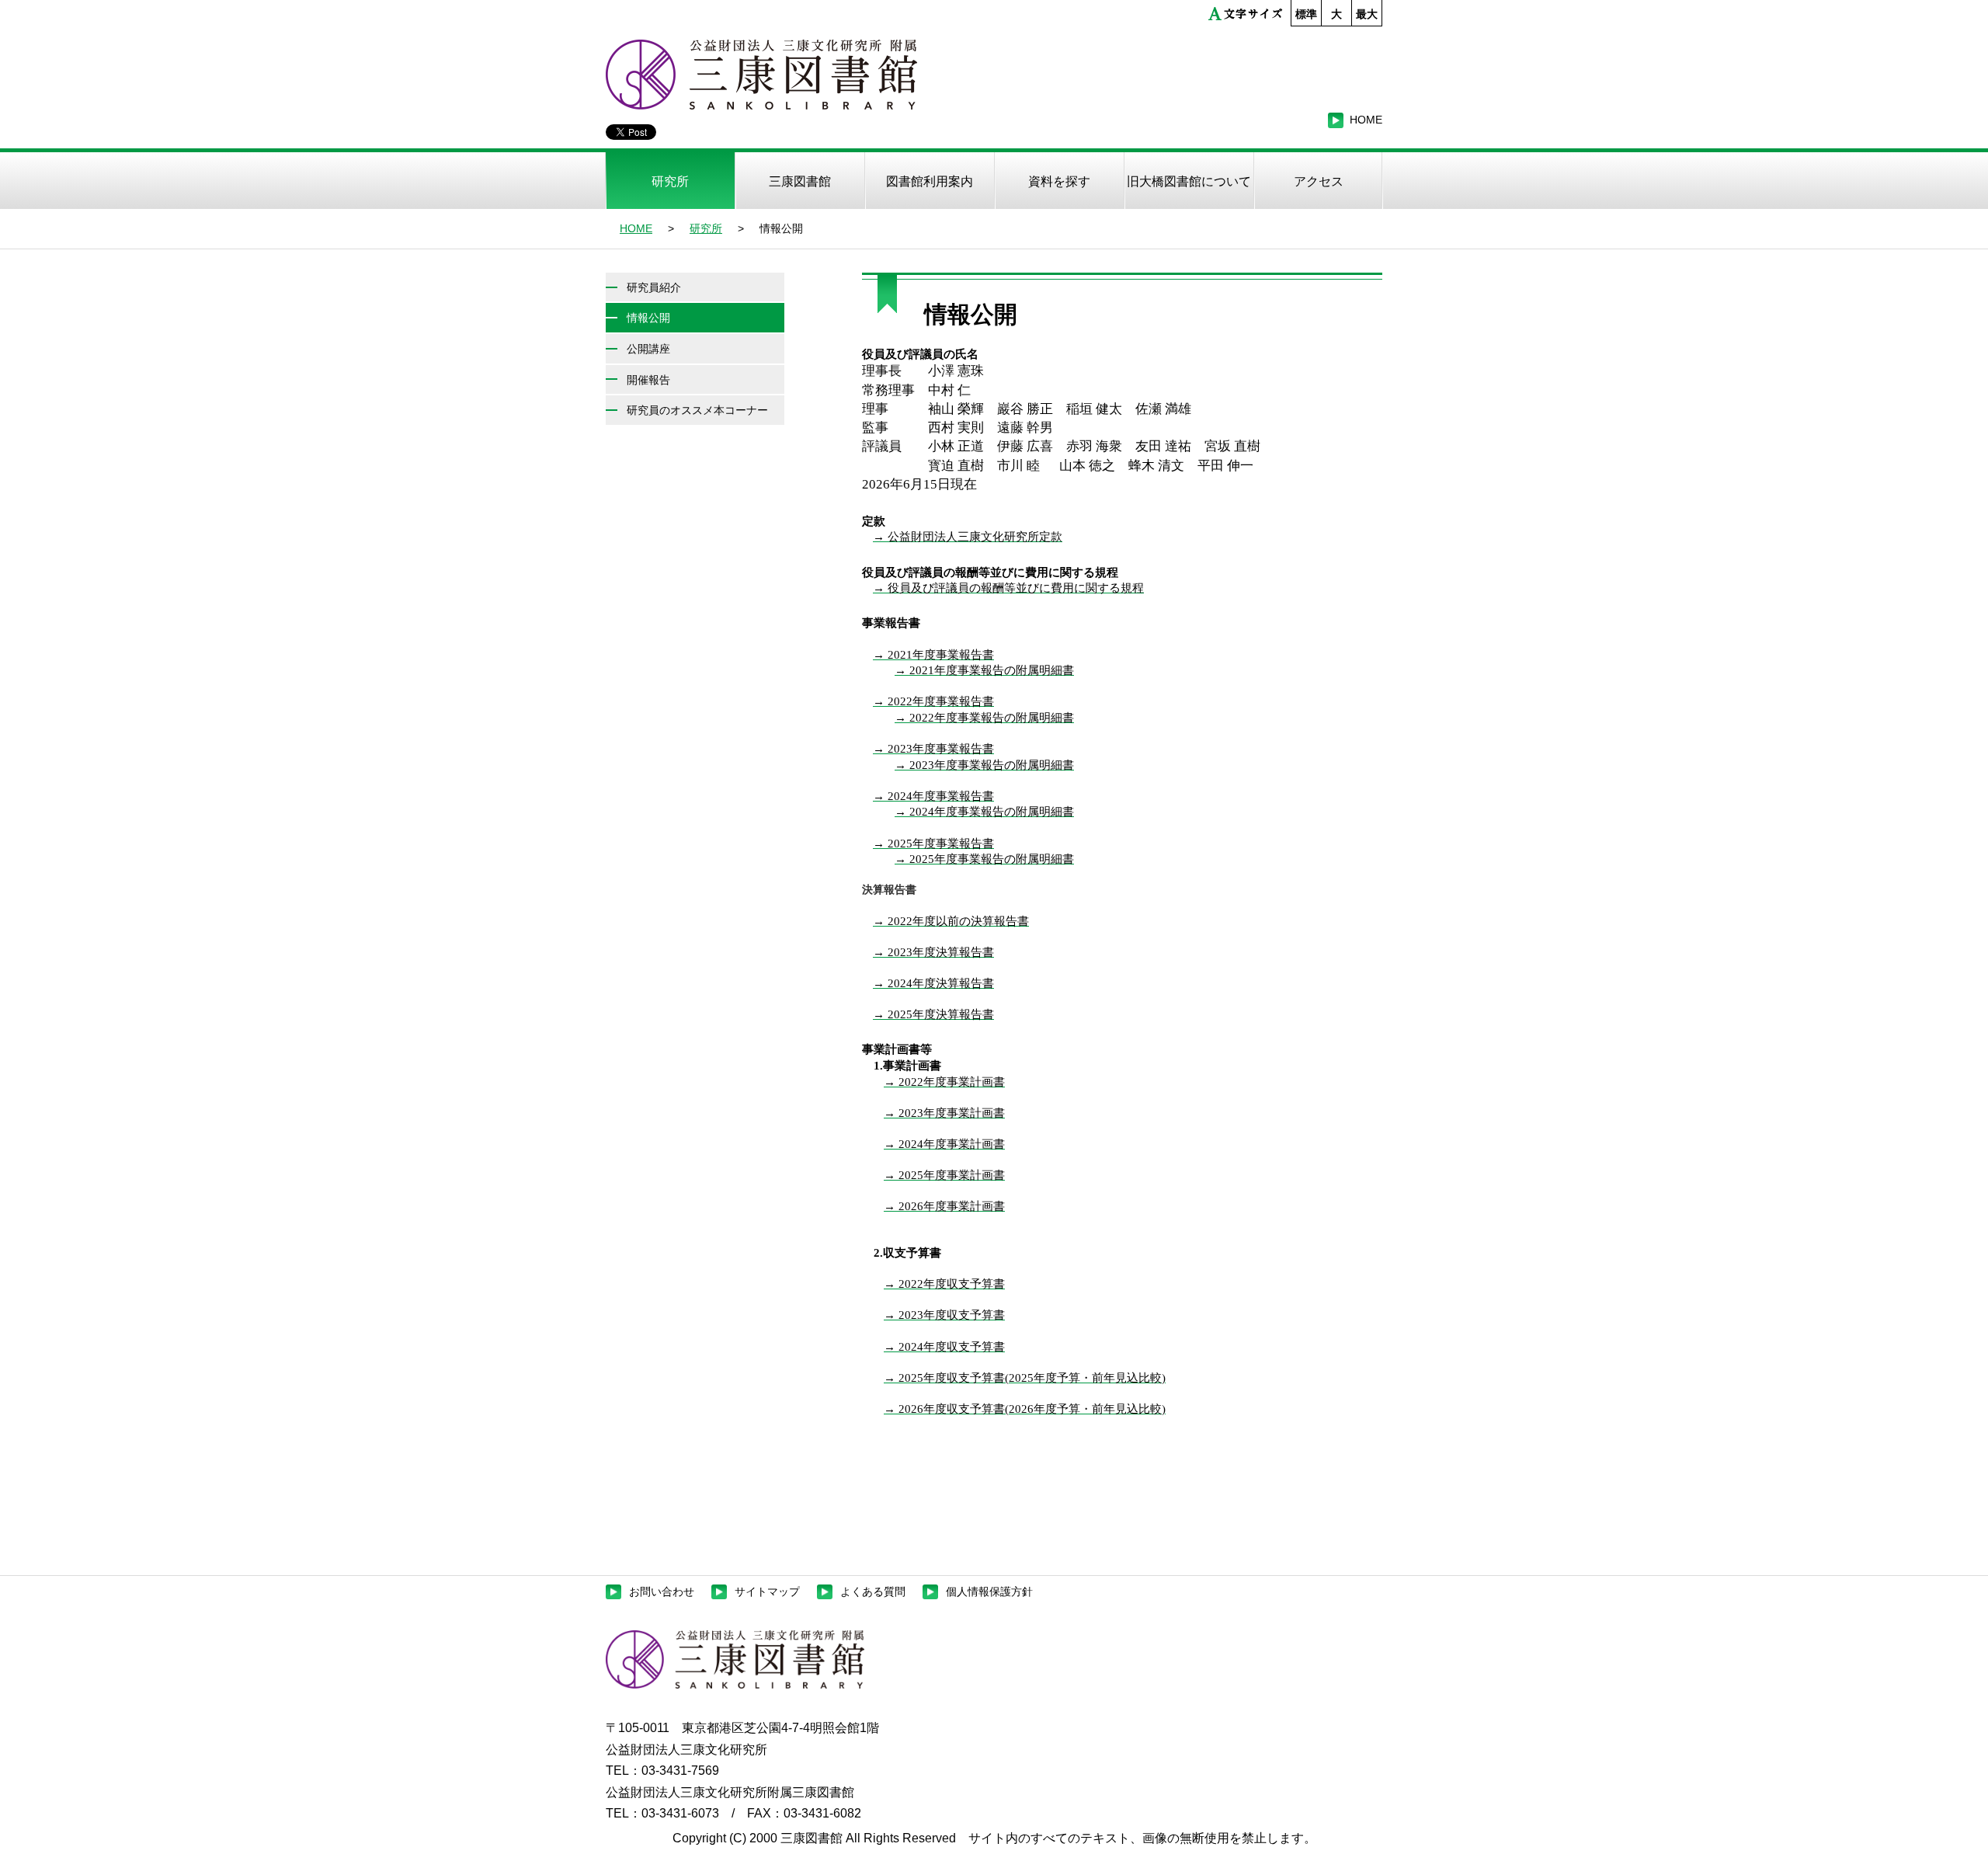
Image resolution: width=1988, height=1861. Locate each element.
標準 (1306, 14)
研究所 (706, 228)
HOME (636, 228)
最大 (1367, 14)
